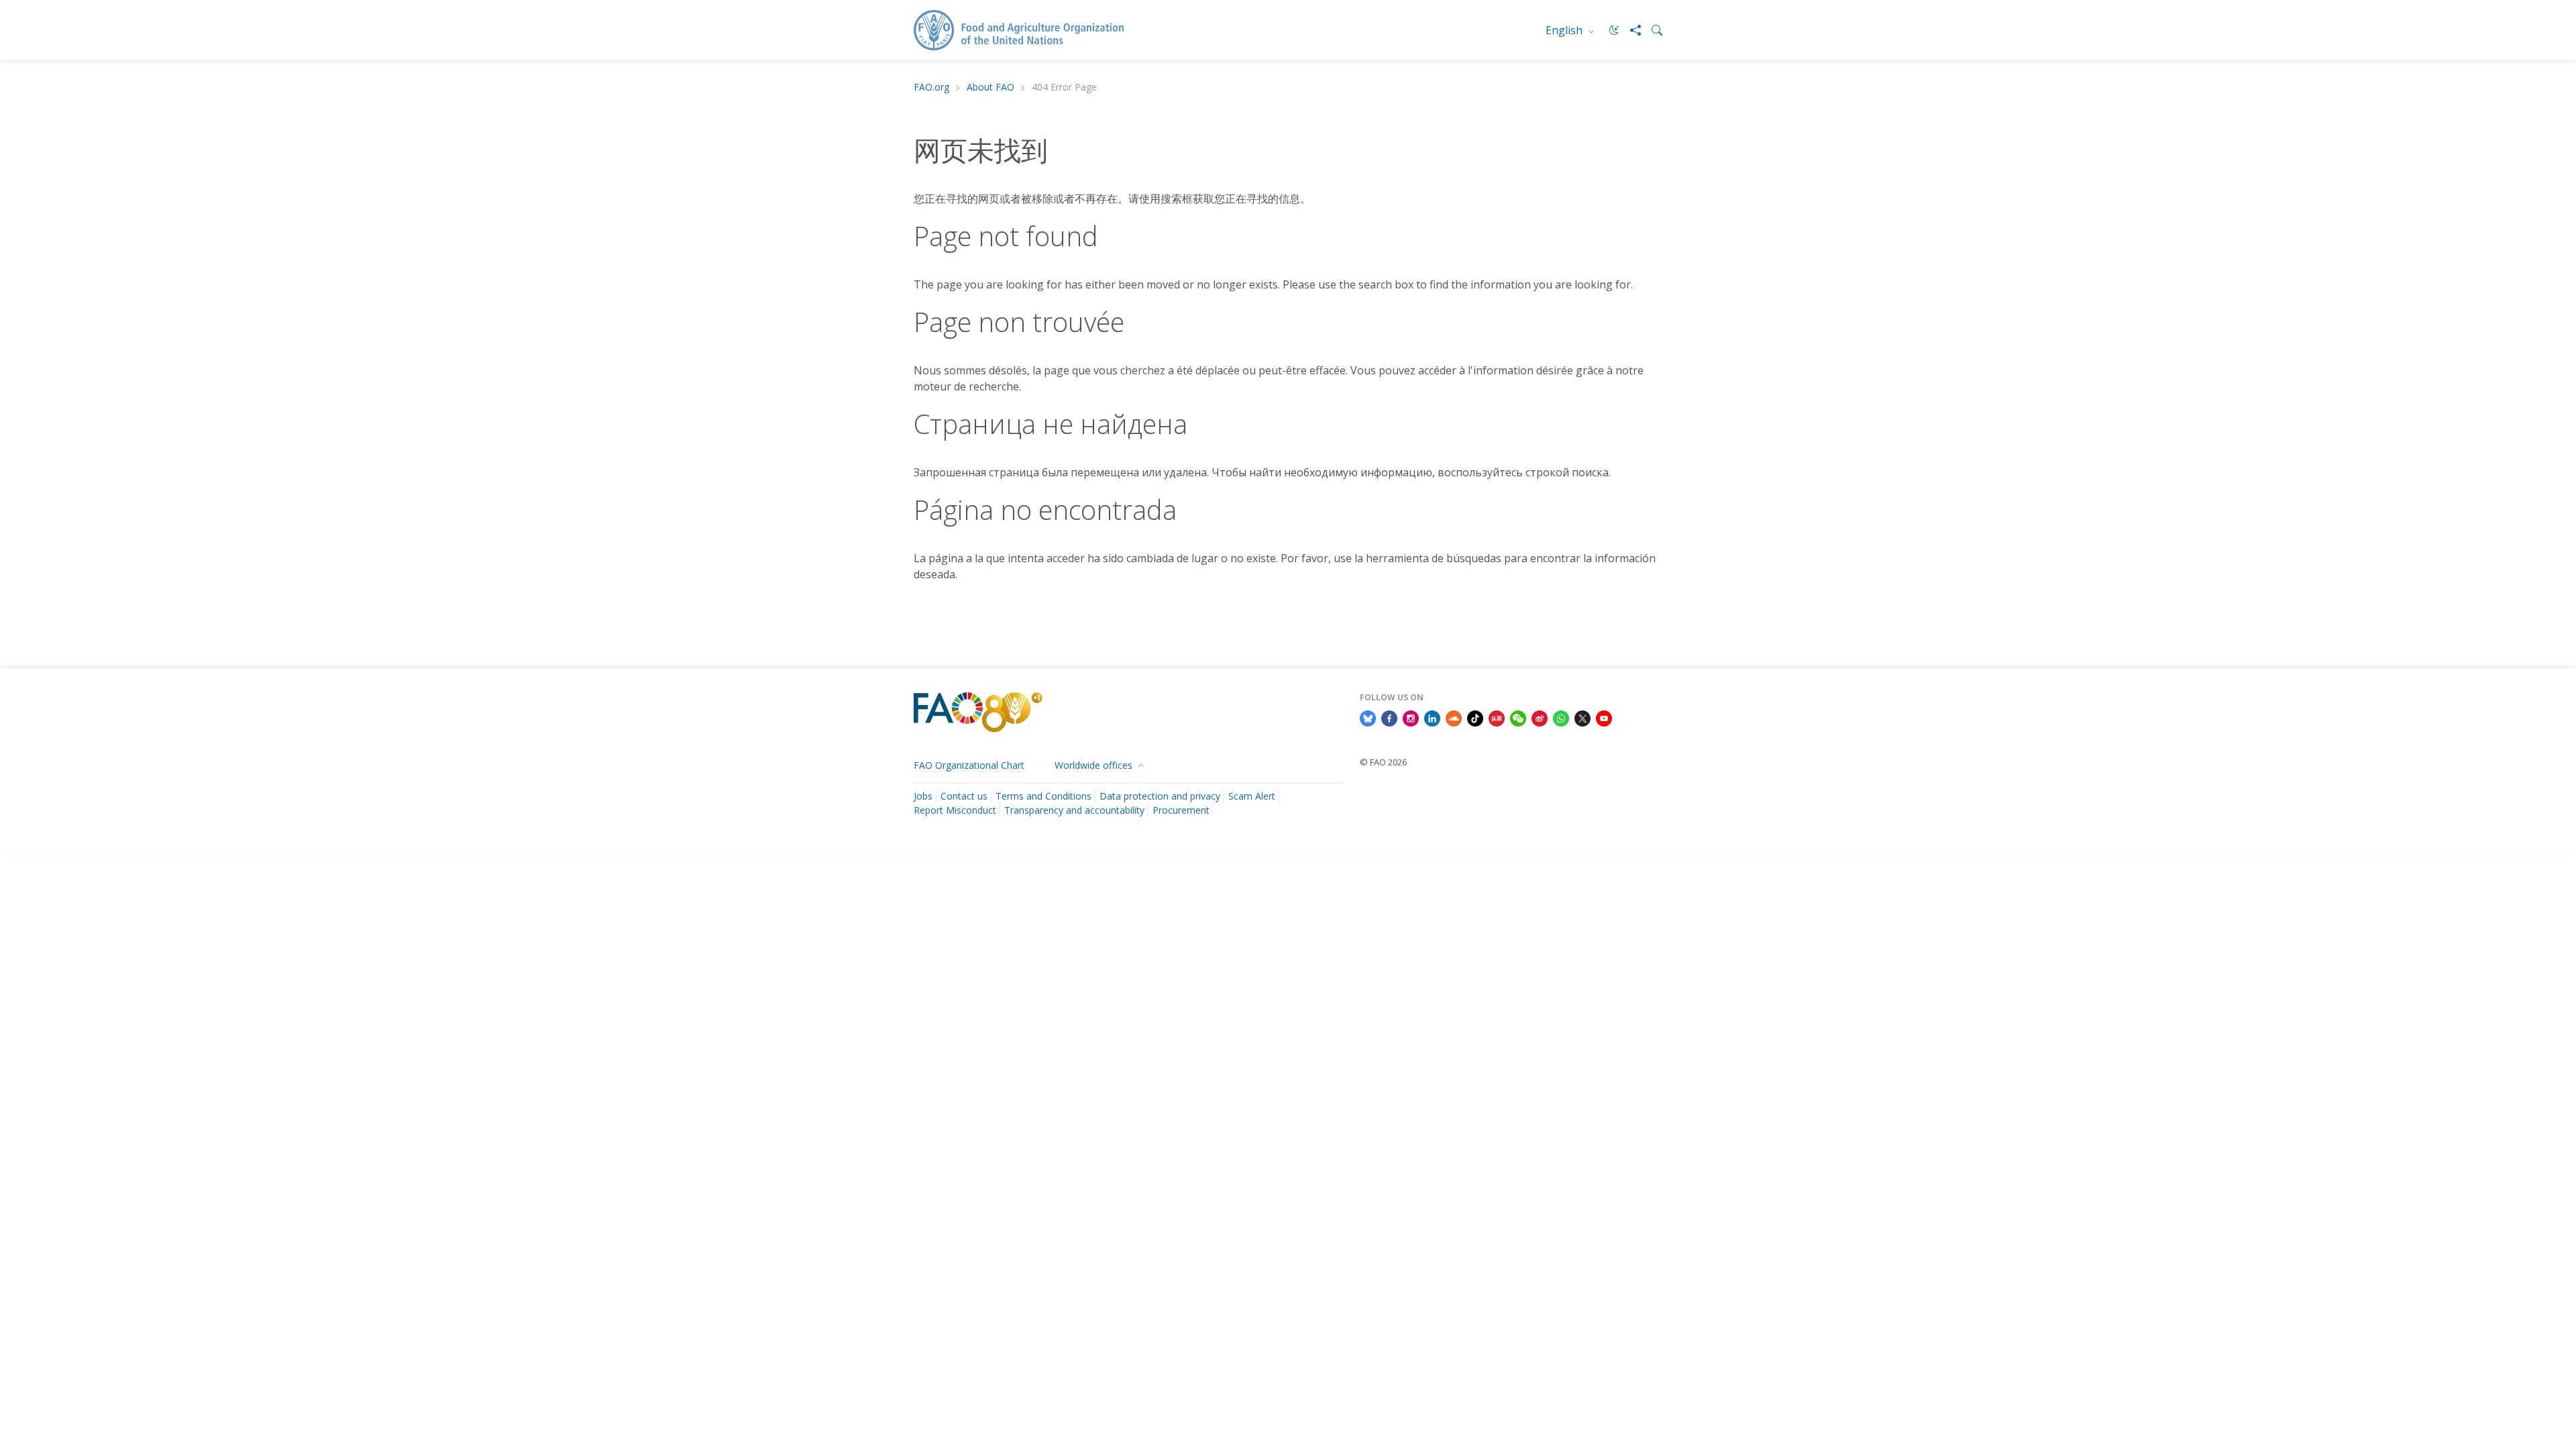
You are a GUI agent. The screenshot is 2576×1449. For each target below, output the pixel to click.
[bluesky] (1368, 717)
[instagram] (1411, 717)
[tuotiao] (1497, 717)
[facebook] (1389, 717)
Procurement (1181, 810)
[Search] (1652, 30)
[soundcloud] (1454, 717)
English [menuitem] (1565, 30)
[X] (1582, 717)
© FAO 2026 (1383, 762)
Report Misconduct (955, 810)
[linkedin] (1432, 717)
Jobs (923, 796)
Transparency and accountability (1074, 810)
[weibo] (1540, 717)
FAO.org (931, 88)
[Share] (1630, 30)
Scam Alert (1252, 796)
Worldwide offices (1095, 765)
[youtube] (1604, 717)
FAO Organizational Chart (969, 765)
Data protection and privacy (1160, 796)
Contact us (964, 796)
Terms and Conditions (1043, 796)
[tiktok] (1475, 717)
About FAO (990, 88)
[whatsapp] (1561, 717)
